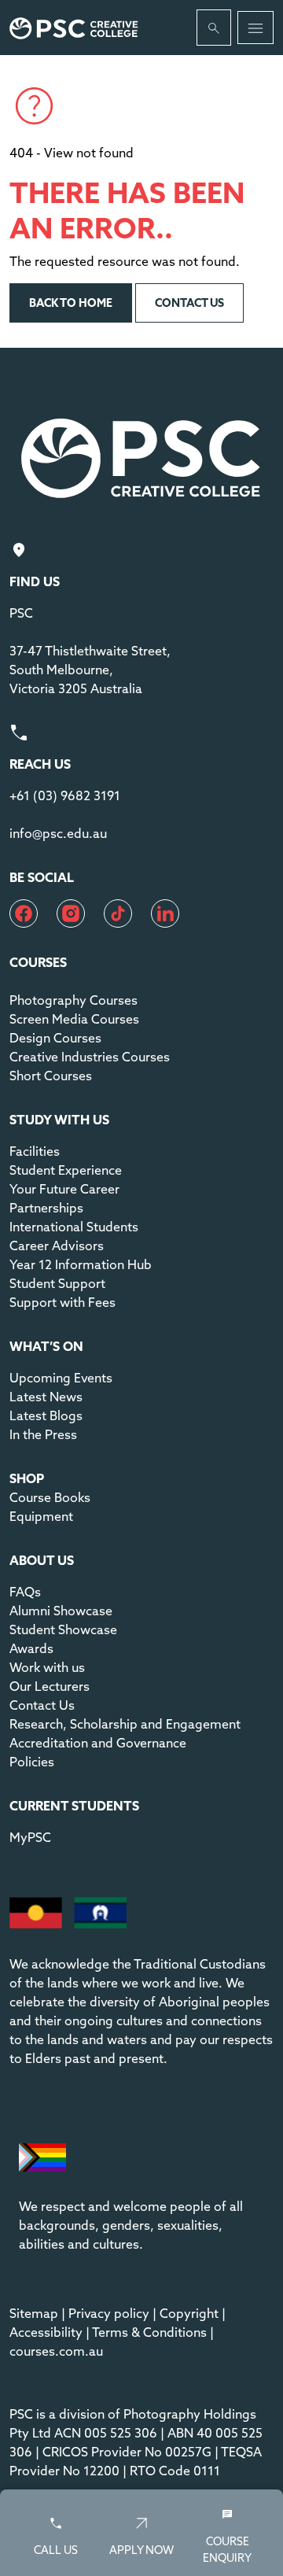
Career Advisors (57, 1246)
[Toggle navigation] (255, 28)
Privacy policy (109, 2313)
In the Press (43, 1434)
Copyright (189, 2313)
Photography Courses (74, 1000)
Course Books (50, 1497)
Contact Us (42, 1705)
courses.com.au (56, 2351)
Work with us (47, 1667)
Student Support (57, 1283)
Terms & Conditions (149, 2332)
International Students (74, 1227)
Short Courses (51, 1076)
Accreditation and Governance (98, 1743)
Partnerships (46, 1208)
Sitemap (34, 2313)
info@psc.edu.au (58, 833)
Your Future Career (64, 1189)
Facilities (35, 1151)
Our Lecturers (50, 1686)
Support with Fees (62, 1302)
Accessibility (46, 2332)
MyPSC (30, 1837)
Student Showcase (63, 1629)
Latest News (46, 1397)
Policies (32, 1762)
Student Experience (66, 1170)
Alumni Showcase (61, 1611)
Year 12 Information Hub (81, 1264)
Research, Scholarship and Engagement (125, 1724)
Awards (31, 1648)
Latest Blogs (46, 1415)
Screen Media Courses (74, 1019)
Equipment (41, 1516)
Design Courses (55, 1038)
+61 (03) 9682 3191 (65, 795)
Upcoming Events (61, 1378)
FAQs (25, 1592)
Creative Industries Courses (90, 1057)
